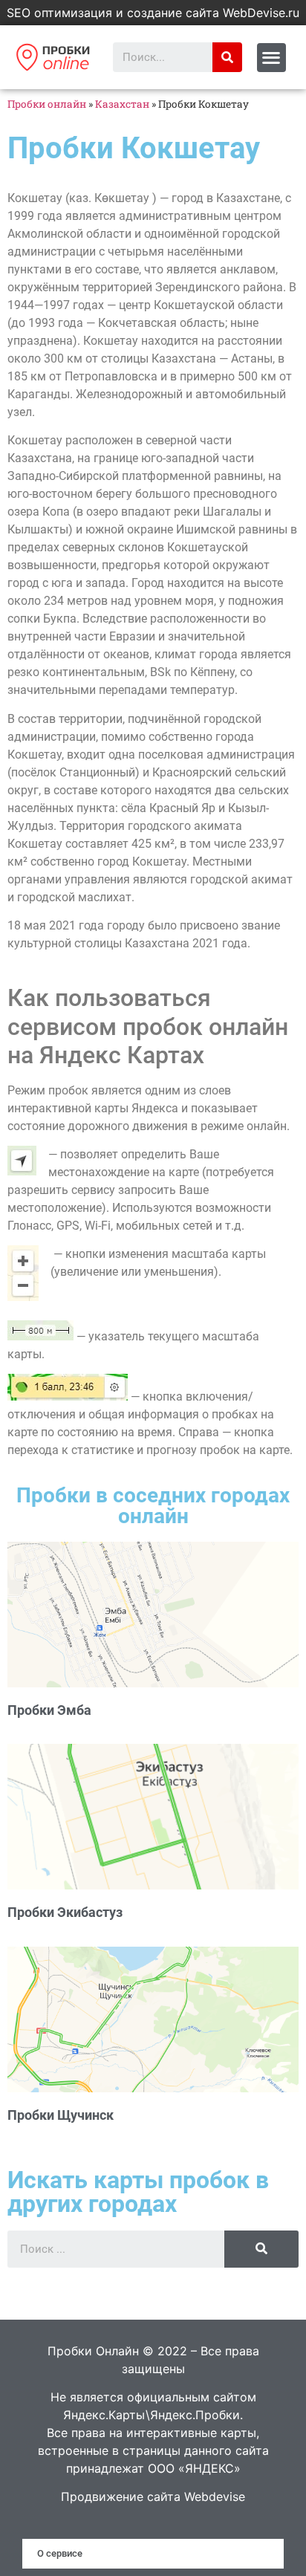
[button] (271, 58)
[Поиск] (227, 57)
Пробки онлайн (47, 104)
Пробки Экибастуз (65, 1912)
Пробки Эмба (49, 1710)
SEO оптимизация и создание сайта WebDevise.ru (153, 13)
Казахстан (122, 104)
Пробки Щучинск (61, 2115)
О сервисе (60, 2553)
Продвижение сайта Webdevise (153, 2496)
